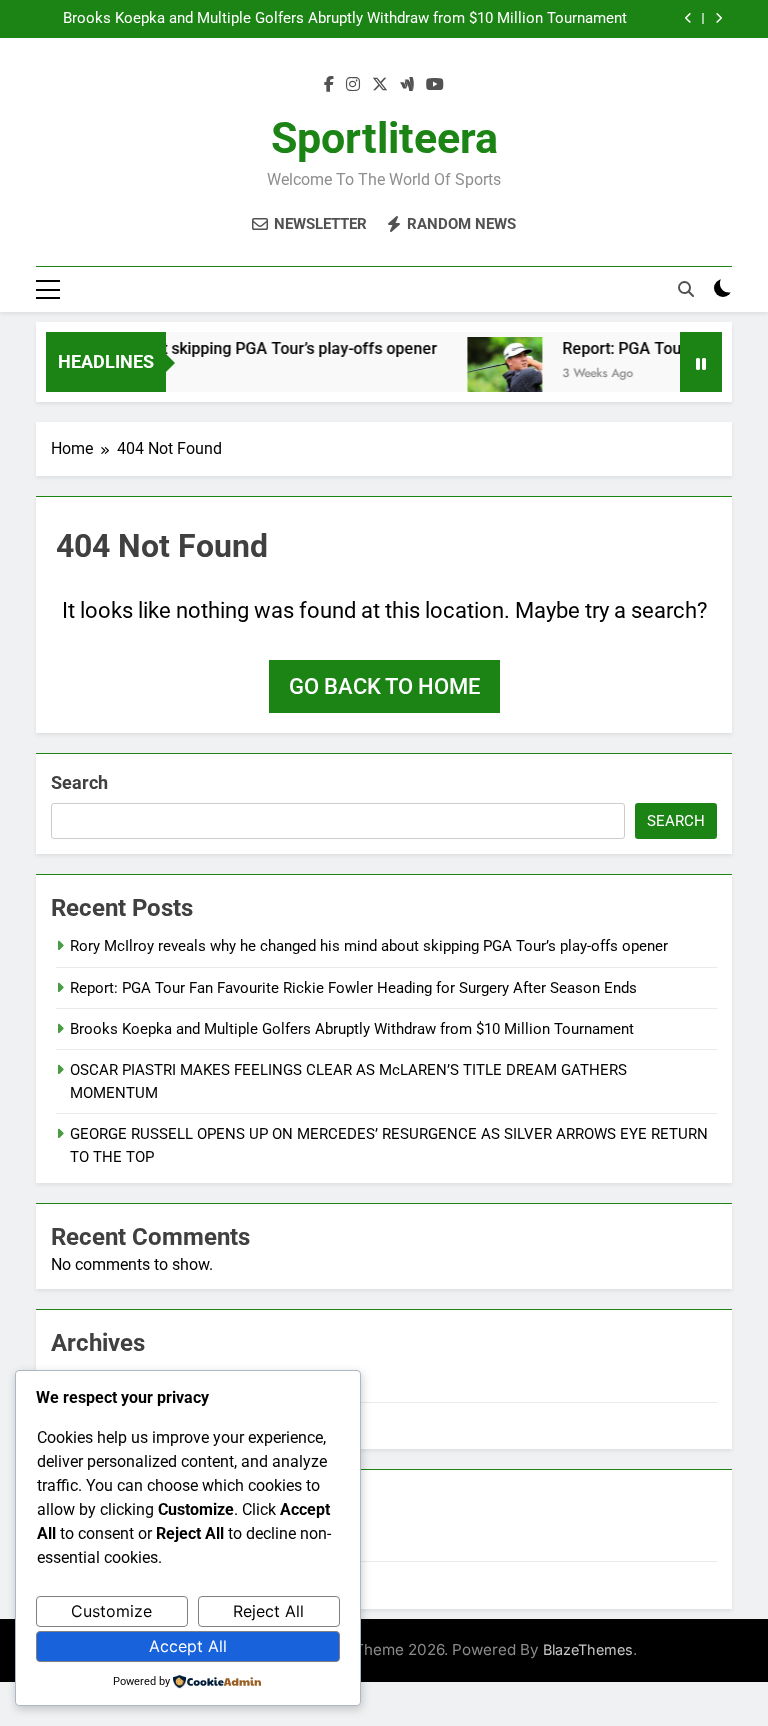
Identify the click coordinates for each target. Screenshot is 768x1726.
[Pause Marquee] (701, 362)
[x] (380, 85)
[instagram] (353, 85)
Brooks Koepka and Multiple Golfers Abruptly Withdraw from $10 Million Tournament (345, 19)
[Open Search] (686, 289)
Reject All (268, 1611)
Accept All (188, 1646)
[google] (407, 85)
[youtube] (435, 85)
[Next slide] (718, 18)
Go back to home (384, 686)
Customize (111, 1611)
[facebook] (329, 85)
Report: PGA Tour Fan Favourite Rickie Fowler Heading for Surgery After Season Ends (353, 988)
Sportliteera (384, 138)
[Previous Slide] (688, 18)
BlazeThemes (588, 1649)
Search (79, 782)
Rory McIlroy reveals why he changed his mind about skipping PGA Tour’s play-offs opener (369, 946)
